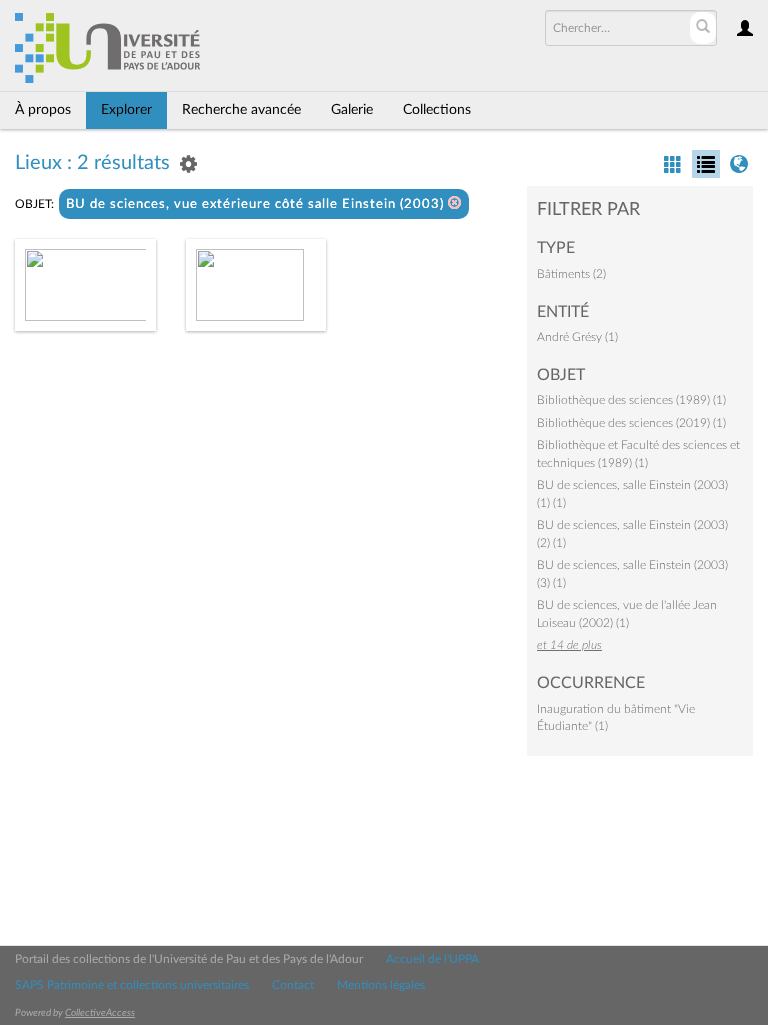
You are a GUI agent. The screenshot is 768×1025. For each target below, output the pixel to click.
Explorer (126, 110)
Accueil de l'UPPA (432, 959)
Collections (437, 110)
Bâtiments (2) (571, 274)
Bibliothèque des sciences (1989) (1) (631, 400)
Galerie (352, 110)
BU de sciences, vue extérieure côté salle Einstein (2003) (257, 204)
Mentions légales (381, 985)
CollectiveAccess (100, 1013)
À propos (43, 110)
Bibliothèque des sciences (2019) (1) (631, 423)
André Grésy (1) (577, 337)
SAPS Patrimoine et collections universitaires (132, 985)
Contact (293, 985)
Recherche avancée (241, 110)
